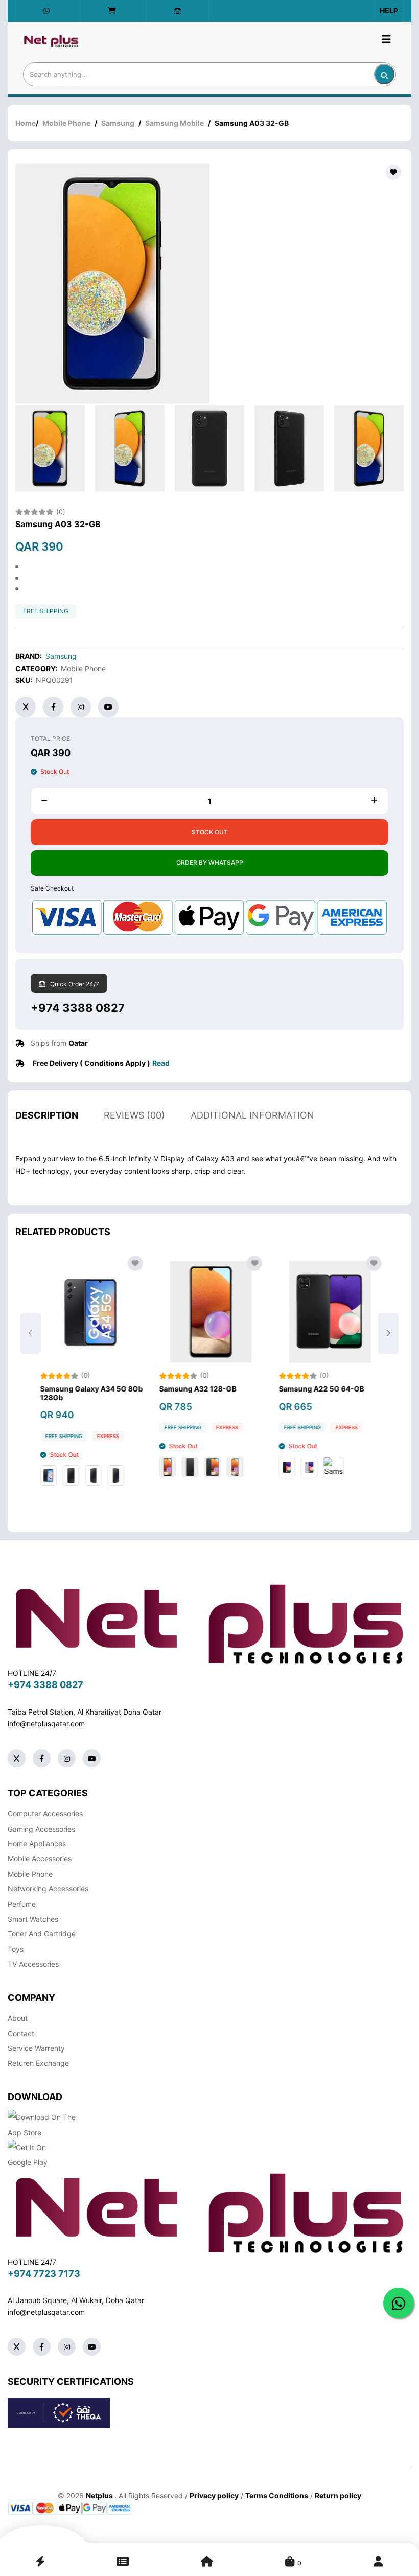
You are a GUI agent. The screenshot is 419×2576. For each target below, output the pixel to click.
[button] (388, 1333)
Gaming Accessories (41, 1829)
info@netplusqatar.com (46, 1724)
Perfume (22, 1904)
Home (26, 123)
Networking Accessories (48, 1889)
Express (107, 1436)
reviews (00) (134, 1115)
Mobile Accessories (40, 1859)
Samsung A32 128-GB (196, 1389)
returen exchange (38, 2063)
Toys (16, 1949)
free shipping (46, 611)
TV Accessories (33, 1964)
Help (389, 10)
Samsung (118, 123)
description (47, 1115)
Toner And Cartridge (42, 1934)
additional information (252, 1115)
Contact (21, 2033)
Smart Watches (33, 1919)
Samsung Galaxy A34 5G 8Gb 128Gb (90, 1393)
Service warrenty (36, 2048)
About (18, 2018)
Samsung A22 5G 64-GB (320, 1389)
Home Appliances (37, 1844)
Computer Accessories (45, 1814)
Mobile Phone (66, 123)
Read (161, 1063)
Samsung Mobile (174, 123)
